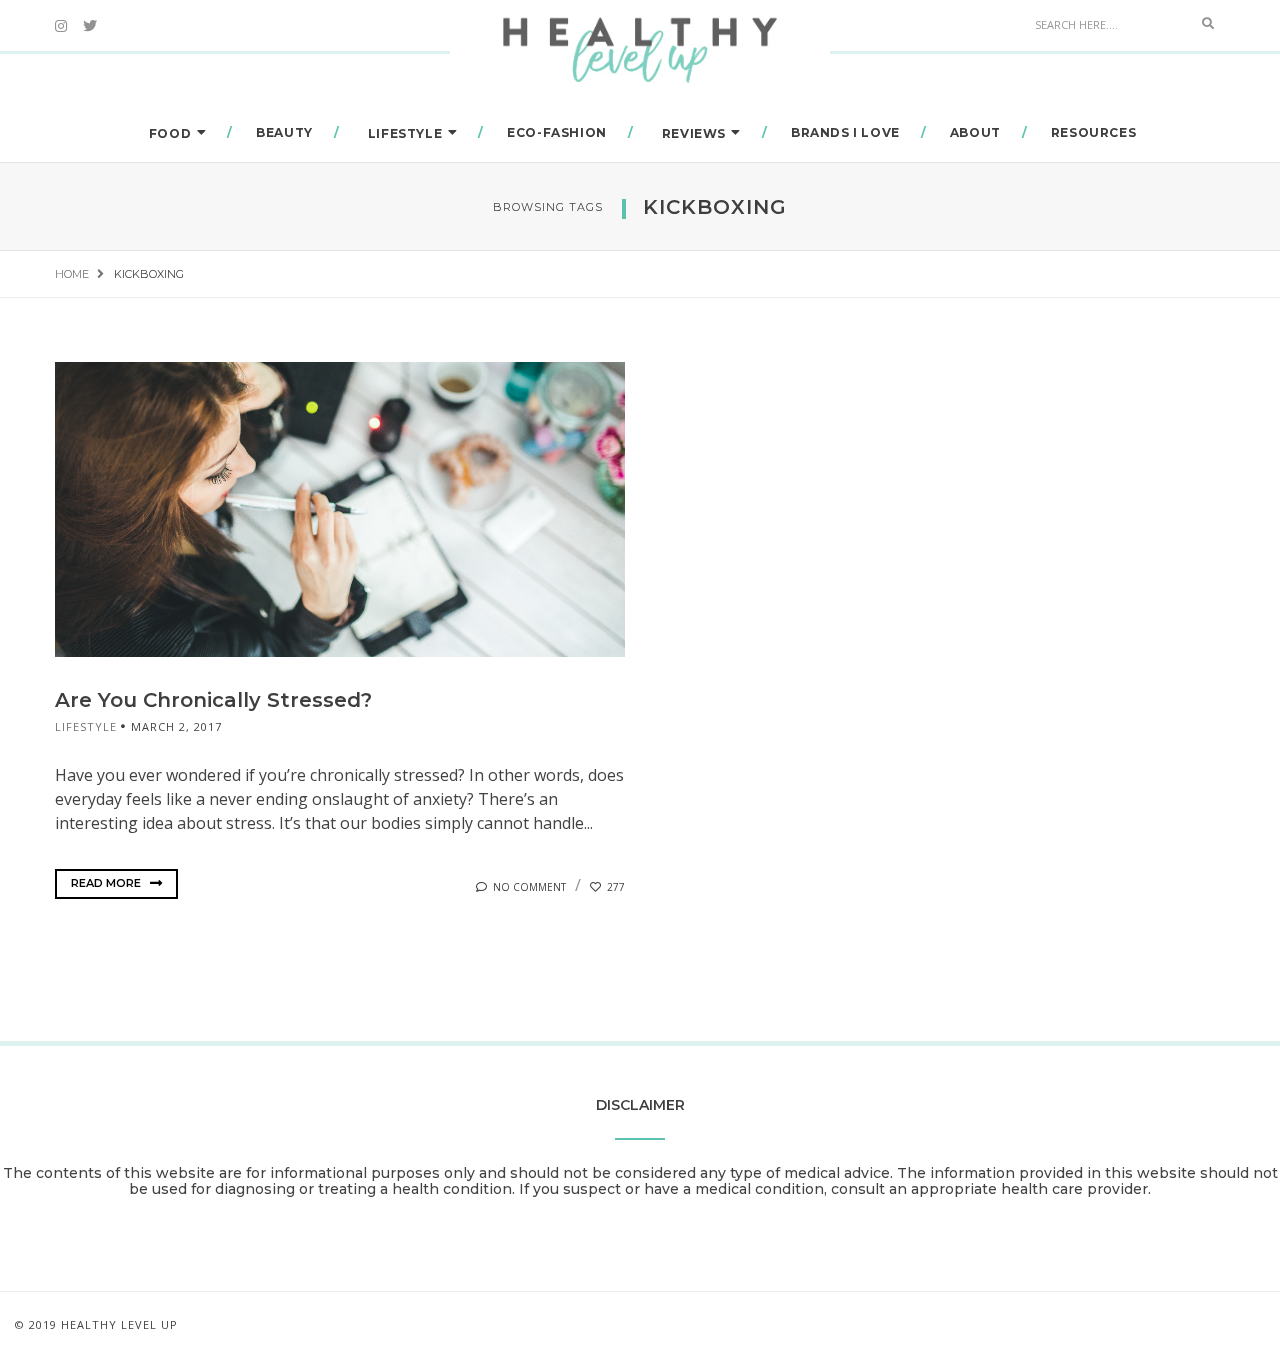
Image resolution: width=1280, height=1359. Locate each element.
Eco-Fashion (557, 132)
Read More (107, 883)
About (975, 132)
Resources (1093, 132)
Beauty (284, 132)
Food (170, 133)
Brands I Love (845, 132)
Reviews (694, 133)
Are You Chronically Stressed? (213, 700)
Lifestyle (405, 133)
